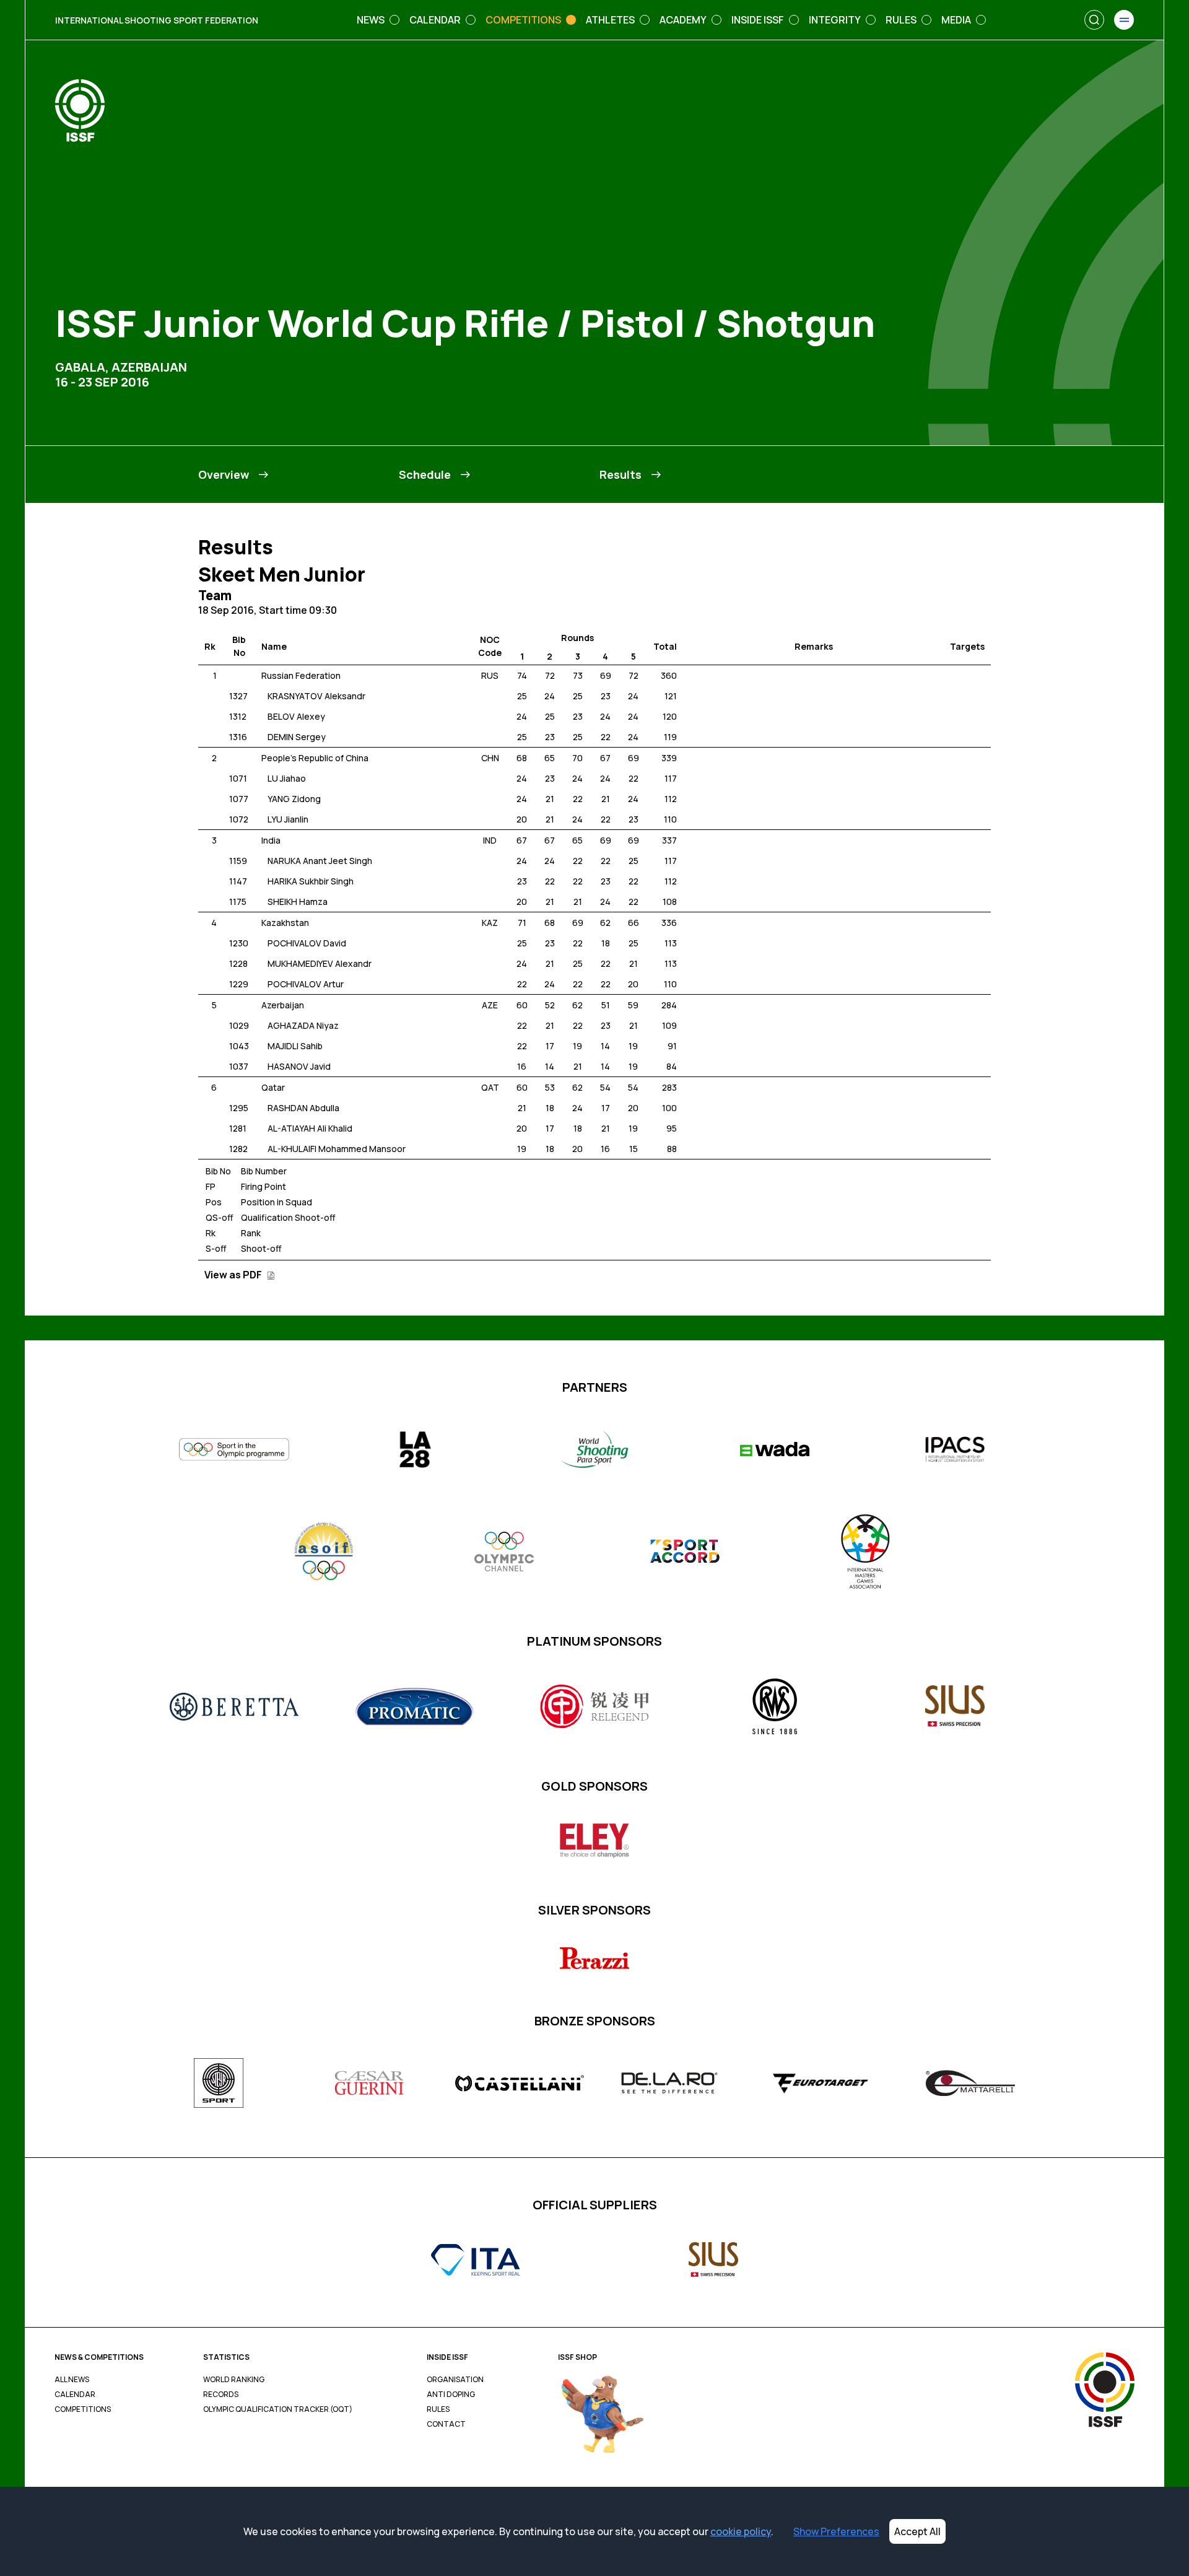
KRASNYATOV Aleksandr (316, 696)
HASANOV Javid (299, 1066)
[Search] (1094, 20)
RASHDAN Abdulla (303, 1108)
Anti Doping (451, 2395)
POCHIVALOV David (307, 943)
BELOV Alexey (296, 716)
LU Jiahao (287, 778)
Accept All (917, 2531)
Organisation (455, 2380)
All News (72, 2380)
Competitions (83, 2409)
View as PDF (234, 1275)
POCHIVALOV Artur (306, 984)
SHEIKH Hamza (298, 902)
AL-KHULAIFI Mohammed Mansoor (337, 1149)
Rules (438, 2409)
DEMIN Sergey (297, 737)
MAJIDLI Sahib (295, 1046)
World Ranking (234, 2380)
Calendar (75, 2395)
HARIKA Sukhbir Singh (311, 881)
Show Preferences (836, 2531)
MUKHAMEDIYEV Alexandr (320, 963)
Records (221, 2395)
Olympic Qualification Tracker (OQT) (278, 2409)
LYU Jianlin (288, 819)
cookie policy (741, 2531)
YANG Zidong (294, 799)
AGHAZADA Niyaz (303, 1025)
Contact (446, 2424)
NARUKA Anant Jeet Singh (320, 861)
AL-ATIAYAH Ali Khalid (310, 1128)
